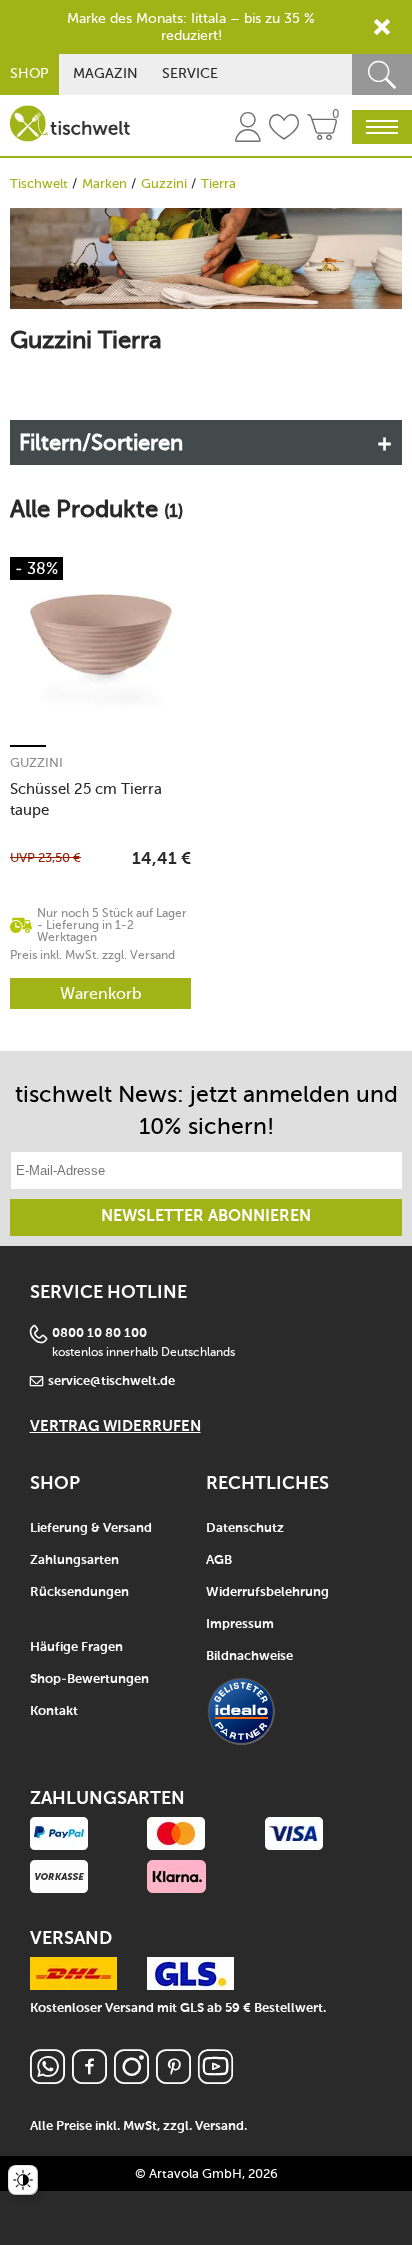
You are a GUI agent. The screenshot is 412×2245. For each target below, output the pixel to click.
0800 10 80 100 (99, 1333)
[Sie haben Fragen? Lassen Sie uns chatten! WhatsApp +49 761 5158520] (47, 2078)
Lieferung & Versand (91, 1528)
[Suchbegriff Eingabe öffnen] (382, 74)
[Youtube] (215, 2078)
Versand (219, 2126)
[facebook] (89, 2078)
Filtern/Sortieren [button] (101, 442)
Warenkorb (101, 993)
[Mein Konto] (248, 130)
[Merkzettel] (284, 130)
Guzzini (164, 183)
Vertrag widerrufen (115, 1426)
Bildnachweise (249, 1656)
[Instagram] (131, 2078)
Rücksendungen (79, 1592)
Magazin (105, 73)
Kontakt (54, 1711)
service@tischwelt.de (111, 1381)
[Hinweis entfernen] (382, 27)
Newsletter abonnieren (206, 1217)
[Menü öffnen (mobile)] (382, 127)
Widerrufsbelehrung (267, 1592)
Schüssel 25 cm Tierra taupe (86, 799)
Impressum (240, 1624)
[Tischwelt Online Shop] (70, 123)
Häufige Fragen (76, 1647)
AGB (219, 1560)
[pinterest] (173, 2078)
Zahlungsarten (74, 1560)
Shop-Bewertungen (89, 1679)
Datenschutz (245, 1528)
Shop (29, 73)
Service (190, 73)
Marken (104, 183)
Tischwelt (39, 183)
